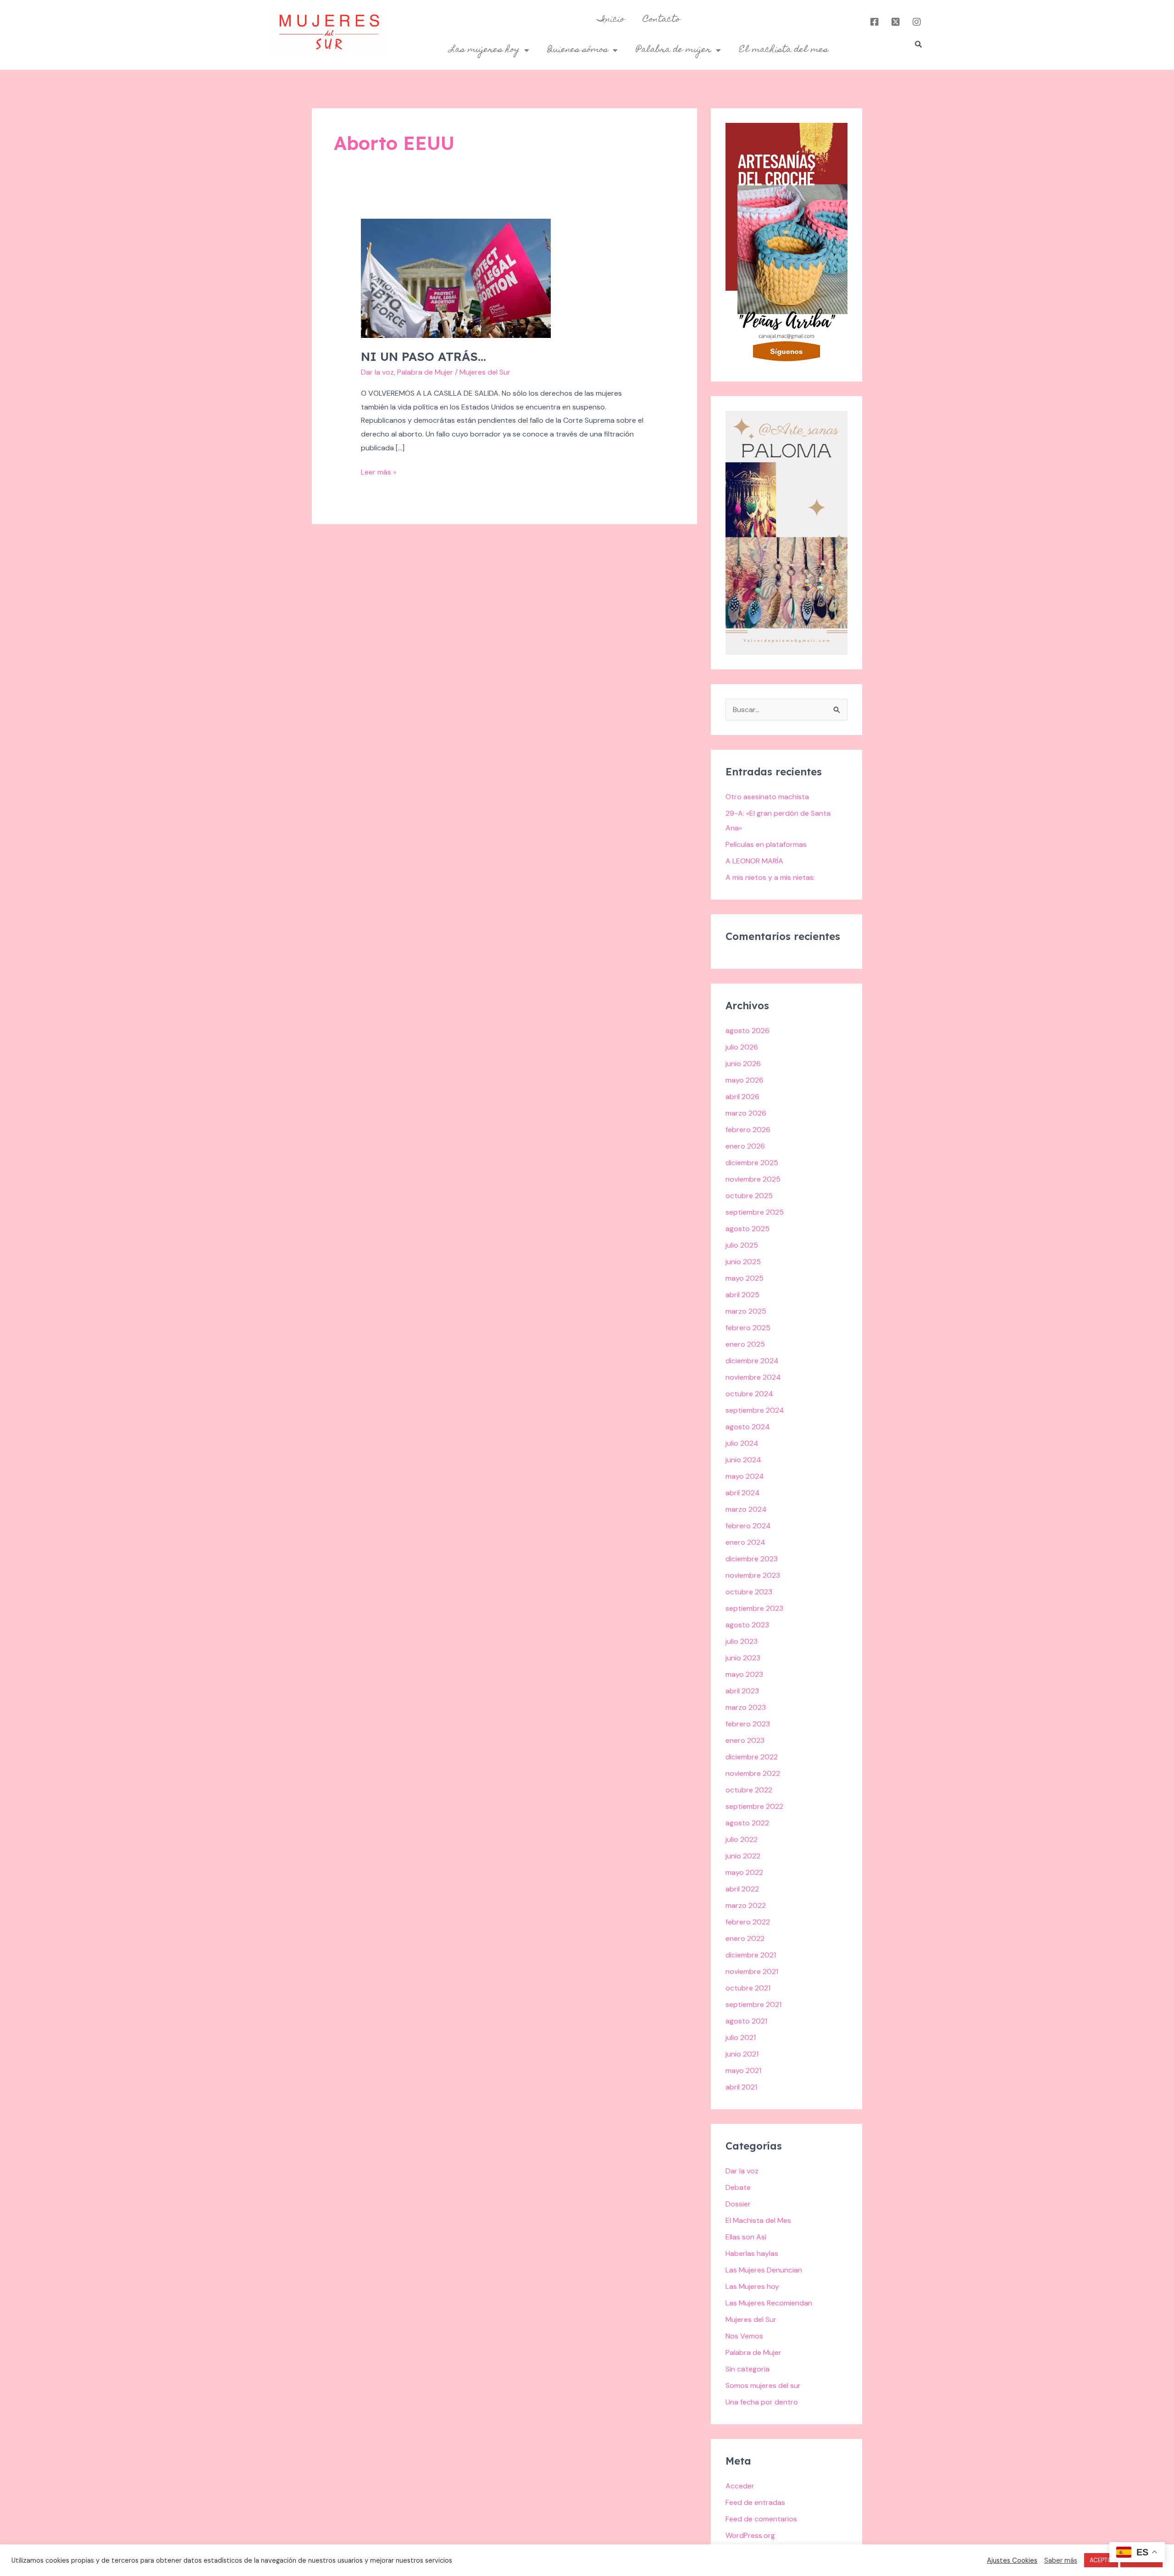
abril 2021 (741, 2087)
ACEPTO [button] (1101, 2560)
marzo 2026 (746, 1113)
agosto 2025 (748, 1229)
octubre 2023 (749, 1592)
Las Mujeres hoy (752, 2286)
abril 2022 (742, 1889)
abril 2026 (742, 1097)
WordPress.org (750, 2535)
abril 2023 (742, 1691)
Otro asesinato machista (767, 797)
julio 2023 (742, 1641)
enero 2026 (745, 1146)
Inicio (611, 20)
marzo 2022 (746, 1905)
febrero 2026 (748, 1130)
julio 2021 (741, 2037)
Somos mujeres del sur (763, 2385)
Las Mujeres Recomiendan (769, 2303)
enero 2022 (745, 1938)
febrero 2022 (748, 1922)
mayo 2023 (744, 1674)
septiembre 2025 (755, 1212)
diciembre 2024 (752, 1361)
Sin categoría (748, 2369)
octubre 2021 (748, 1988)
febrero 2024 (748, 1526)
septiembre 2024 (755, 1410)
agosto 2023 (747, 1625)
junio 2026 (743, 1064)
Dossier (738, 2204)
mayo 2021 (743, 2070)
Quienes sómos (578, 50)
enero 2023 (745, 1740)
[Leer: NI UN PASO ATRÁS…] (456, 278)
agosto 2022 (747, 1823)
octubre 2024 (749, 1394)
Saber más (1061, 2560)
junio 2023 (743, 1658)
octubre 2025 (749, 1196)
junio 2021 (742, 2054)
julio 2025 (742, 1245)
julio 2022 (742, 1839)
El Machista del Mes (758, 2220)
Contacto (662, 20)
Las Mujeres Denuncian (764, 2270)
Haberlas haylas (752, 2253)
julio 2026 (742, 1047)
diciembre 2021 (751, 1955)
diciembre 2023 (752, 1559)
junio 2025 (743, 1262)
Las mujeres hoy (485, 50)
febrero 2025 (748, 1328)
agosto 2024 (748, 1427)
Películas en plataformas (766, 844)
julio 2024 (742, 1443)
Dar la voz (377, 372)
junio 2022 (743, 1856)
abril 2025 (742, 1295)
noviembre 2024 (753, 1377)
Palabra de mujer (674, 50)
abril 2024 (743, 1493)
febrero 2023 (748, 1724)
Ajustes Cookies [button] (1012, 2560)
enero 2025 (745, 1344)
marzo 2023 (746, 1707)
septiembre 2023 (754, 1608)
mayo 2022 (744, 1872)
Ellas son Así (746, 2237)
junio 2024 (743, 1460)
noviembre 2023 (753, 1575)
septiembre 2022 (754, 1806)
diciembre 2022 (752, 1757)
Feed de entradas (755, 2502)
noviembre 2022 (753, 1773)
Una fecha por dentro (762, 2402)
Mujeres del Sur (751, 2319)
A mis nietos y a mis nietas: (770, 877)
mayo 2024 (745, 1476)
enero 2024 (745, 1542)
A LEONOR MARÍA (754, 861)
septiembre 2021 (753, 2004)
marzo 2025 (746, 1311)
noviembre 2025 (753, 1179)
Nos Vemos (744, 2336)
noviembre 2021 (752, 1971)
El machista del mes (784, 50)
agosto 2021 (746, 2021)
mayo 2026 (745, 1080)
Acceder (740, 2486)
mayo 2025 (745, 1278)
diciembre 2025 (752, 1163)
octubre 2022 (749, 1790)
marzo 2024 (746, 1509)
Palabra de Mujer (425, 372)
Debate (738, 2187)
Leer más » (379, 471)
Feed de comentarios (761, 2519)
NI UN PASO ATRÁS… (424, 357)
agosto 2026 (748, 1031)
